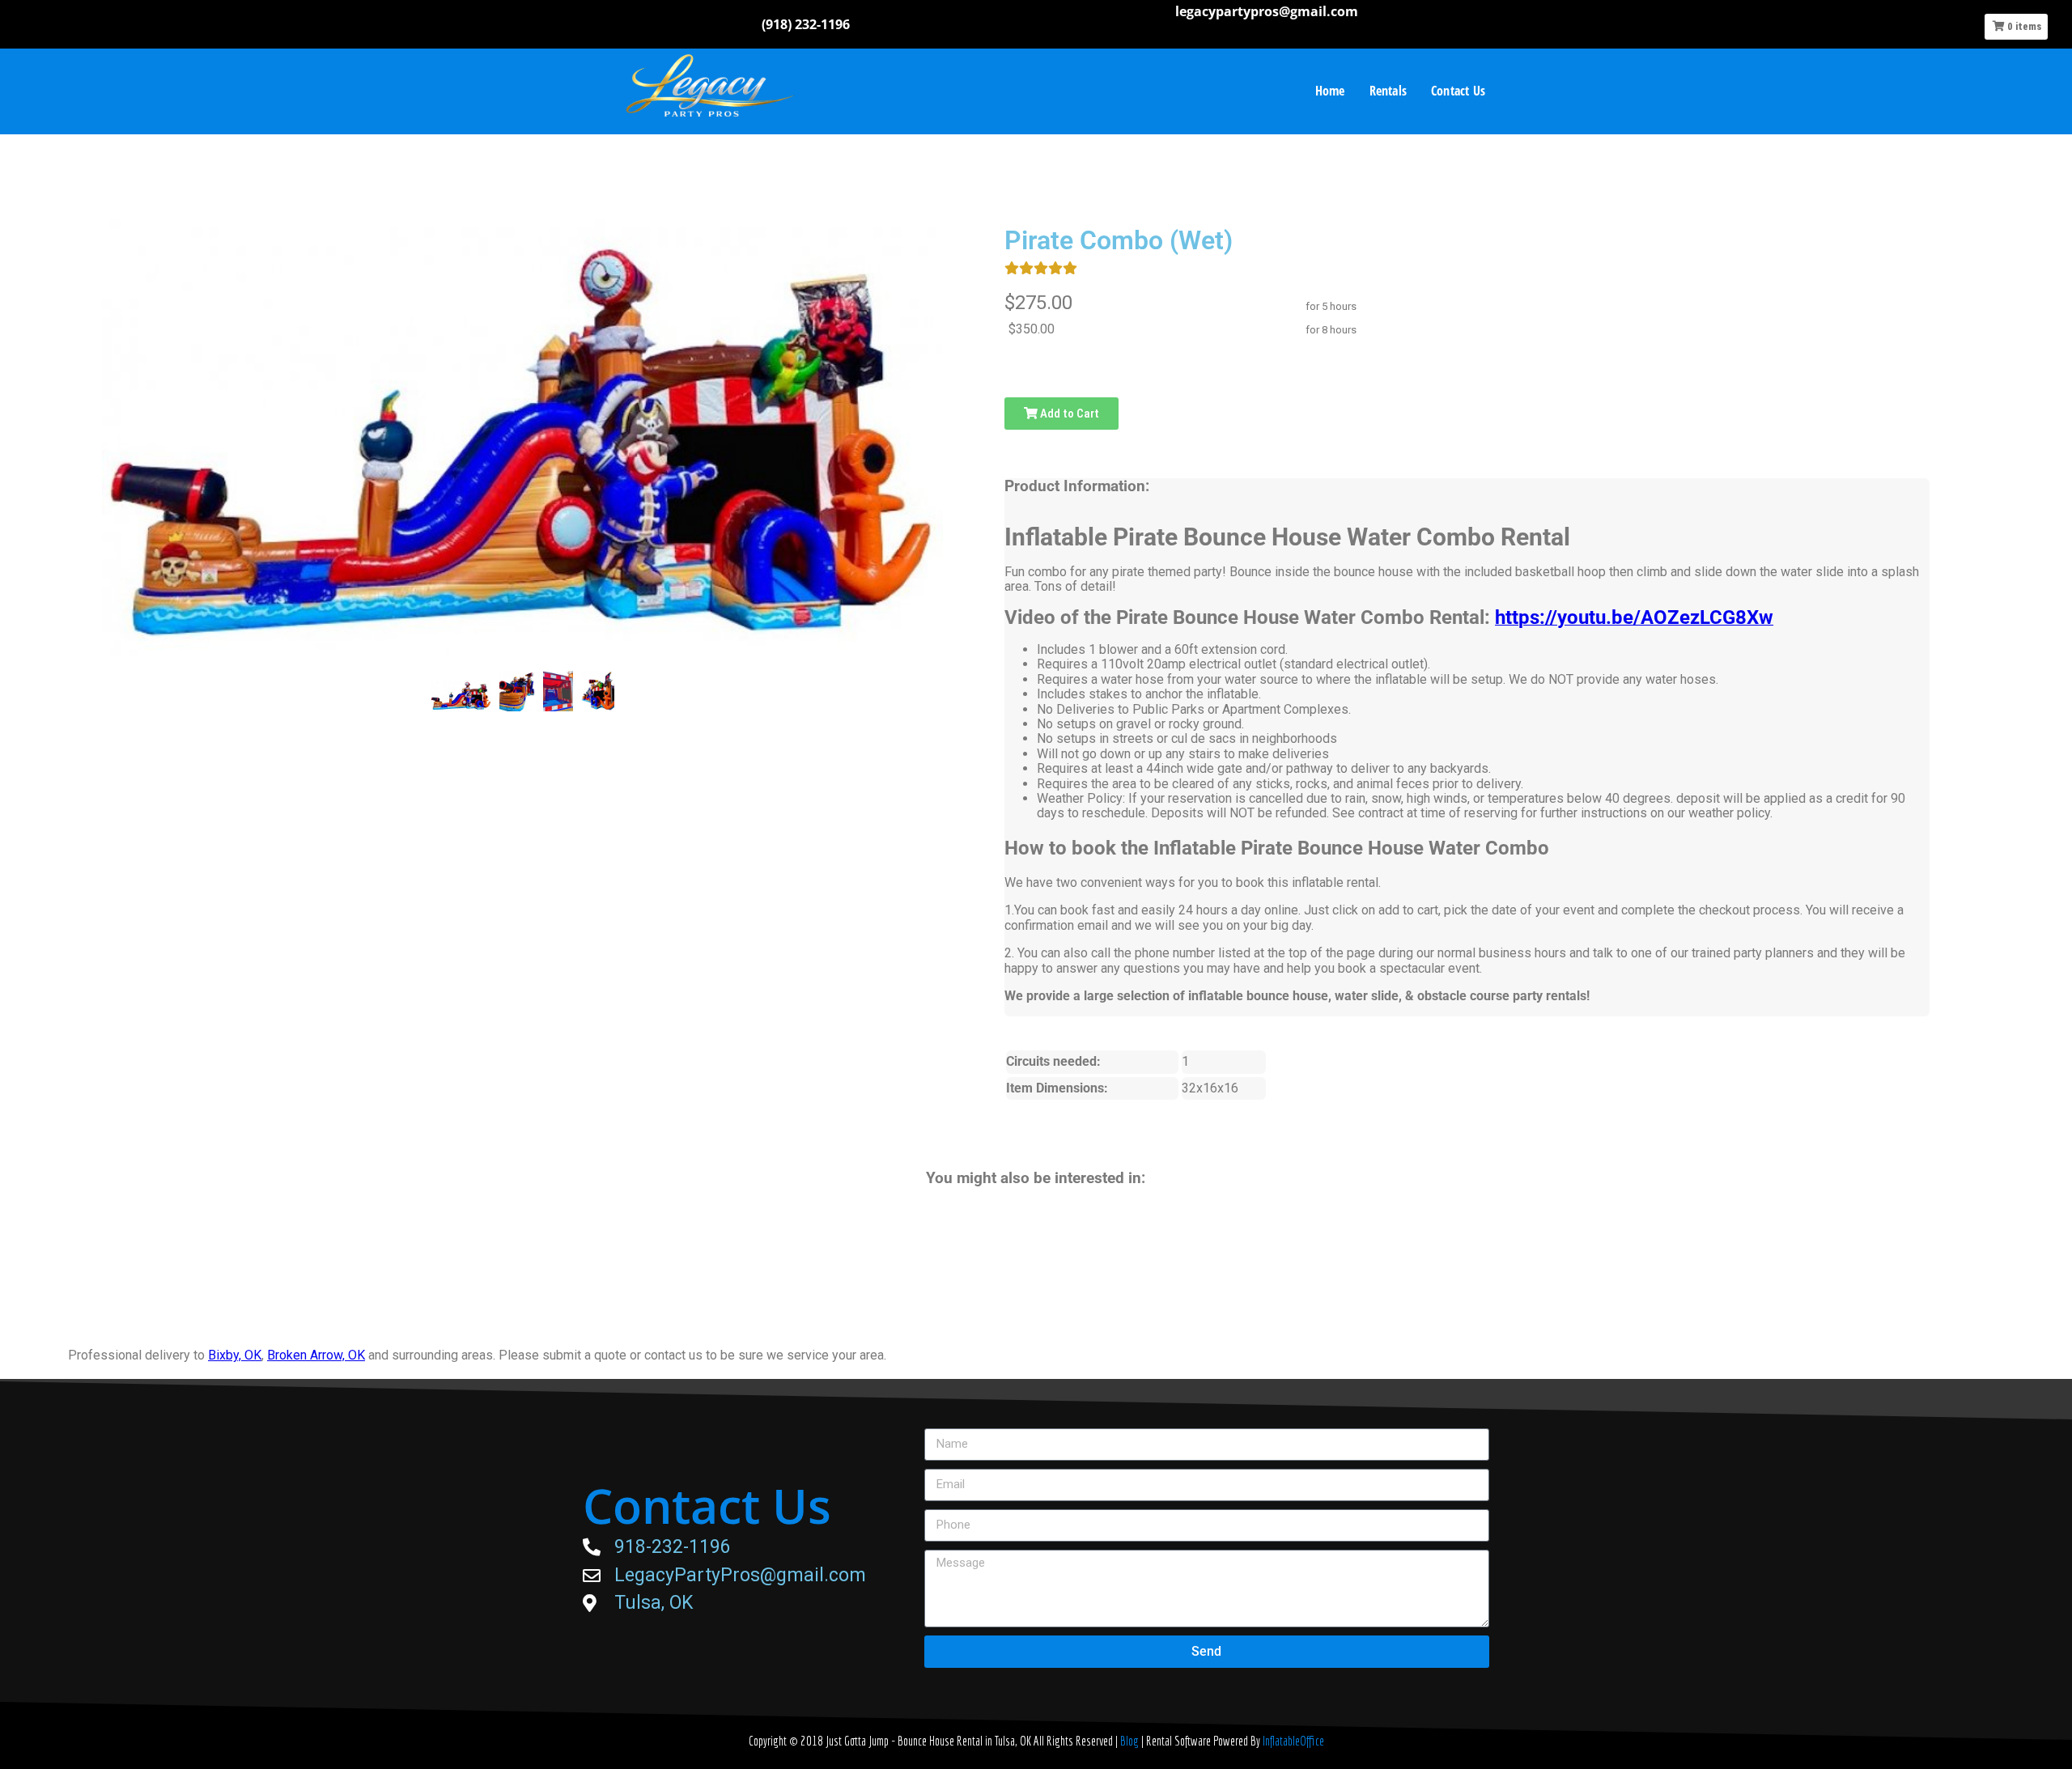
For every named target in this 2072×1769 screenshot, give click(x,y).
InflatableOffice (1293, 1741)
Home (1330, 91)
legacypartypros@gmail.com (1267, 11)
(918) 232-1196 (806, 24)
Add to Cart (1068, 414)
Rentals (1388, 91)
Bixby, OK (235, 1355)
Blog (1131, 1741)
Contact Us (1458, 91)
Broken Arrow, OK (316, 1355)
